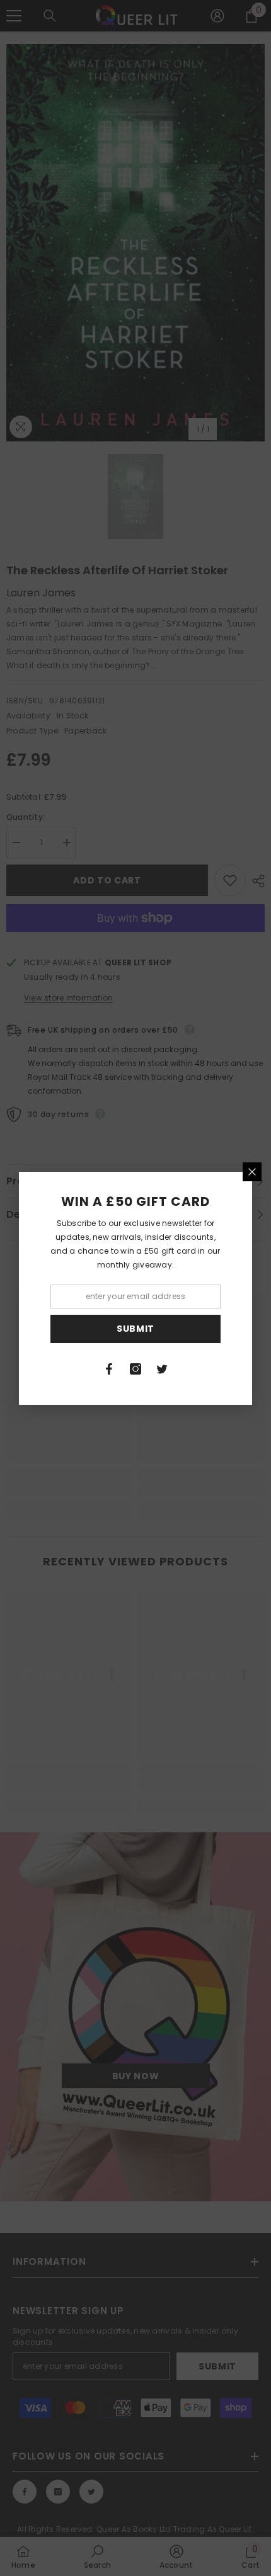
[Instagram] (135, 1369)
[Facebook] (109, 1369)
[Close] (252, 1172)
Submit (135, 1329)
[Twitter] (162, 1369)
